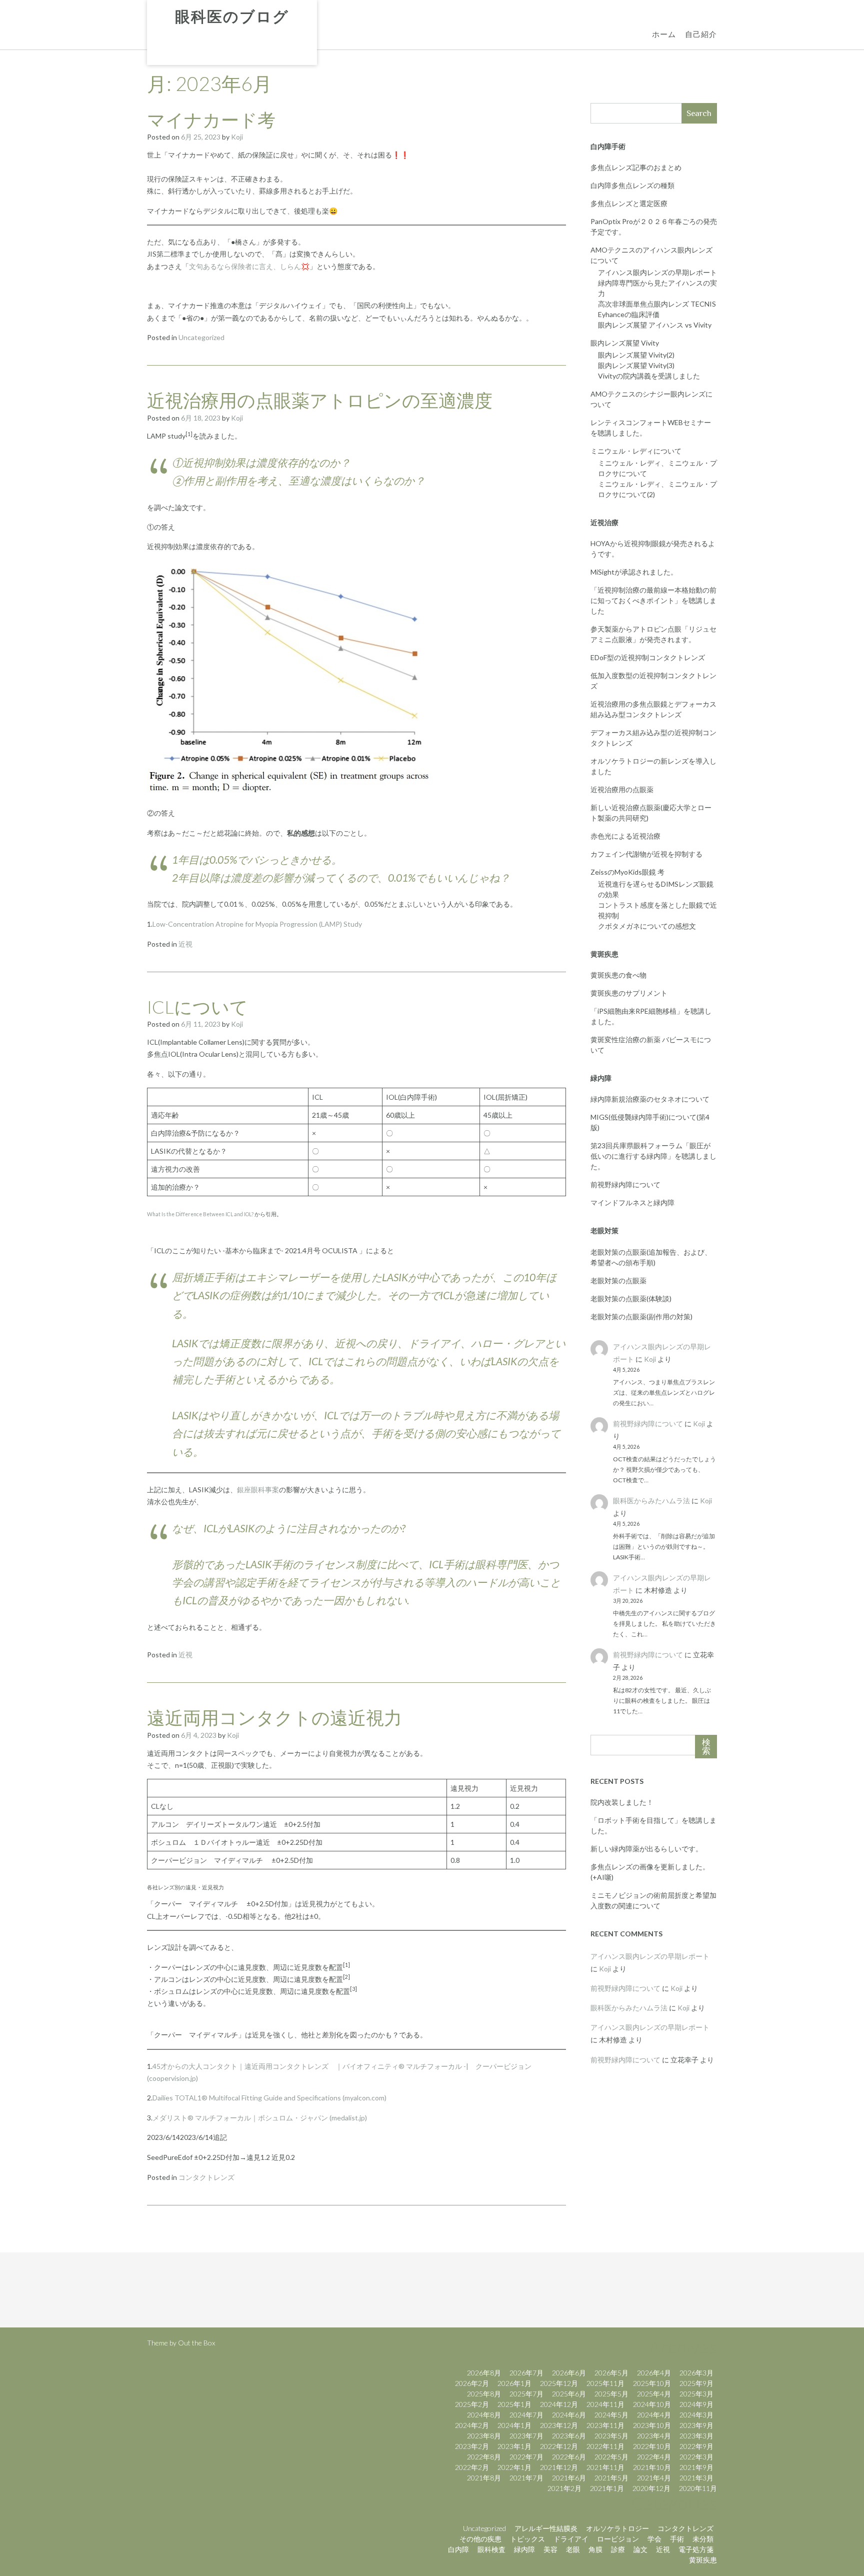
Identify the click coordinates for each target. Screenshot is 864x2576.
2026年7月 (526, 2373)
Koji (237, 137)
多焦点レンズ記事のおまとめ (636, 167)
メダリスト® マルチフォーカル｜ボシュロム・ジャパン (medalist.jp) (260, 2118)
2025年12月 (559, 2383)
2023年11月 (605, 2425)
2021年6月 (569, 2478)
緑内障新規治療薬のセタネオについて (650, 1099)
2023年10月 (652, 2425)
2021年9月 (696, 2467)
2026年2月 (472, 2383)
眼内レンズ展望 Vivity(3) (636, 365)
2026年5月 (611, 2373)
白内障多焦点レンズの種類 (632, 185)
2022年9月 (696, 2446)
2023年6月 (569, 2436)
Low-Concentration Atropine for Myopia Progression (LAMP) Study (257, 924)
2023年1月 (514, 2446)
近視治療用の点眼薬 (622, 789)
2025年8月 (484, 2394)
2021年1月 (607, 2488)
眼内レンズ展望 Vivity (625, 343)
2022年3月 (696, 2457)
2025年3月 (696, 2394)
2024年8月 (484, 2415)
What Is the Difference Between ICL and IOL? (201, 1214)
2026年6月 (569, 2373)
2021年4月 (654, 2478)
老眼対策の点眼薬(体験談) (631, 1299)
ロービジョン (618, 2539)
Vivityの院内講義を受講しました (649, 376)
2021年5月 (611, 2478)
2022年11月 (605, 2446)
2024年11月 (605, 2404)
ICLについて (197, 1007)
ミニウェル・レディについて (636, 451)
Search (699, 113)
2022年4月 (654, 2457)
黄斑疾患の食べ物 (618, 975)
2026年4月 (654, 2373)
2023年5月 (611, 2436)
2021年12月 (559, 2467)
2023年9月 (696, 2425)
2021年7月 (526, 2478)
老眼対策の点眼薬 (618, 1280)
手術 (677, 2539)
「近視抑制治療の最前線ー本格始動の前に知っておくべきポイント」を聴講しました (653, 600)
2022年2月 (472, 2467)
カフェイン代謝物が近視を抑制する (646, 854)
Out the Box (196, 2343)
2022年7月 (526, 2457)
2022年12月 (559, 2446)
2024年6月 (569, 2415)
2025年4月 (654, 2394)
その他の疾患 (480, 2539)
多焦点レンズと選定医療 (629, 203)
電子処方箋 (696, 2549)
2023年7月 (526, 2436)
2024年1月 (514, 2425)
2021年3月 (696, 2478)
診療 (618, 2549)
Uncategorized (201, 337)
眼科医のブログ (232, 17)
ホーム (664, 34)
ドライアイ (571, 2539)
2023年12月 (559, 2425)
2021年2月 (564, 2488)
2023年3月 (696, 2436)
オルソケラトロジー (617, 2528)
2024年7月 (526, 2415)
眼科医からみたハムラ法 (651, 1501)
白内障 (458, 2549)
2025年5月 (611, 2394)
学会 (654, 2539)
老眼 (573, 2549)
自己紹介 (701, 34)
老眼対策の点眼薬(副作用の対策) (641, 1317)
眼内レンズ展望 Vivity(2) (636, 355)
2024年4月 (654, 2415)
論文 (640, 2549)
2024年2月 (472, 2425)
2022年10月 (652, 2446)
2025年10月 (652, 2383)
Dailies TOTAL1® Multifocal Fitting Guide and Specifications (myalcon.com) (269, 2098)
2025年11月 (605, 2383)
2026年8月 (484, 2373)
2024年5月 (611, 2415)
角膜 (595, 2549)
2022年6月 (569, 2457)
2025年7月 (526, 2394)
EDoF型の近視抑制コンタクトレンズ (648, 657)
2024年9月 (696, 2404)
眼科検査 (491, 2549)
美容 (550, 2549)
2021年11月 (605, 2467)
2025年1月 (514, 2404)
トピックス (527, 2539)
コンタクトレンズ (206, 2177)
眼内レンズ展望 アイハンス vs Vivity (655, 325)
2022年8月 (484, 2457)
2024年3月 (696, 2415)
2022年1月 (514, 2467)
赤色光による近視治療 (625, 836)
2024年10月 (652, 2404)
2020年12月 (651, 2488)
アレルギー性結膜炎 (546, 2528)
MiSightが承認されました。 (634, 572)
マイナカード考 (211, 120)
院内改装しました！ (622, 1802)
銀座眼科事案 (258, 1490)
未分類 (703, 2539)
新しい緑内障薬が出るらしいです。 (646, 1849)
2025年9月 (696, 2383)
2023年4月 (654, 2436)
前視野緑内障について (625, 1184)
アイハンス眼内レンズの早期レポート (657, 272)
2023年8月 (484, 2436)
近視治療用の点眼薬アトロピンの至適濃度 (320, 400)
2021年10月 (652, 2467)
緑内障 (524, 2549)
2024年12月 (559, 2404)
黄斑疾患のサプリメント (629, 993)
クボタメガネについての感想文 (647, 926)
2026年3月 (696, 2373)
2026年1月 (514, 2383)
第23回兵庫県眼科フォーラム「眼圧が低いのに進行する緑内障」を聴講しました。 (653, 1156)
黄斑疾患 (703, 2560)
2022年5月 (611, 2457)
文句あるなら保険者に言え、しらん (245, 266)
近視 (185, 944)
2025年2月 (472, 2404)
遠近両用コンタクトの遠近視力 (274, 1717)
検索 (706, 1747)
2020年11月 (698, 2488)
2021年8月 (484, 2478)
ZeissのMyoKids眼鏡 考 (627, 872)
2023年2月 (472, 2446)
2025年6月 (569, 2394)
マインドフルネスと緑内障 (632, 1202)
